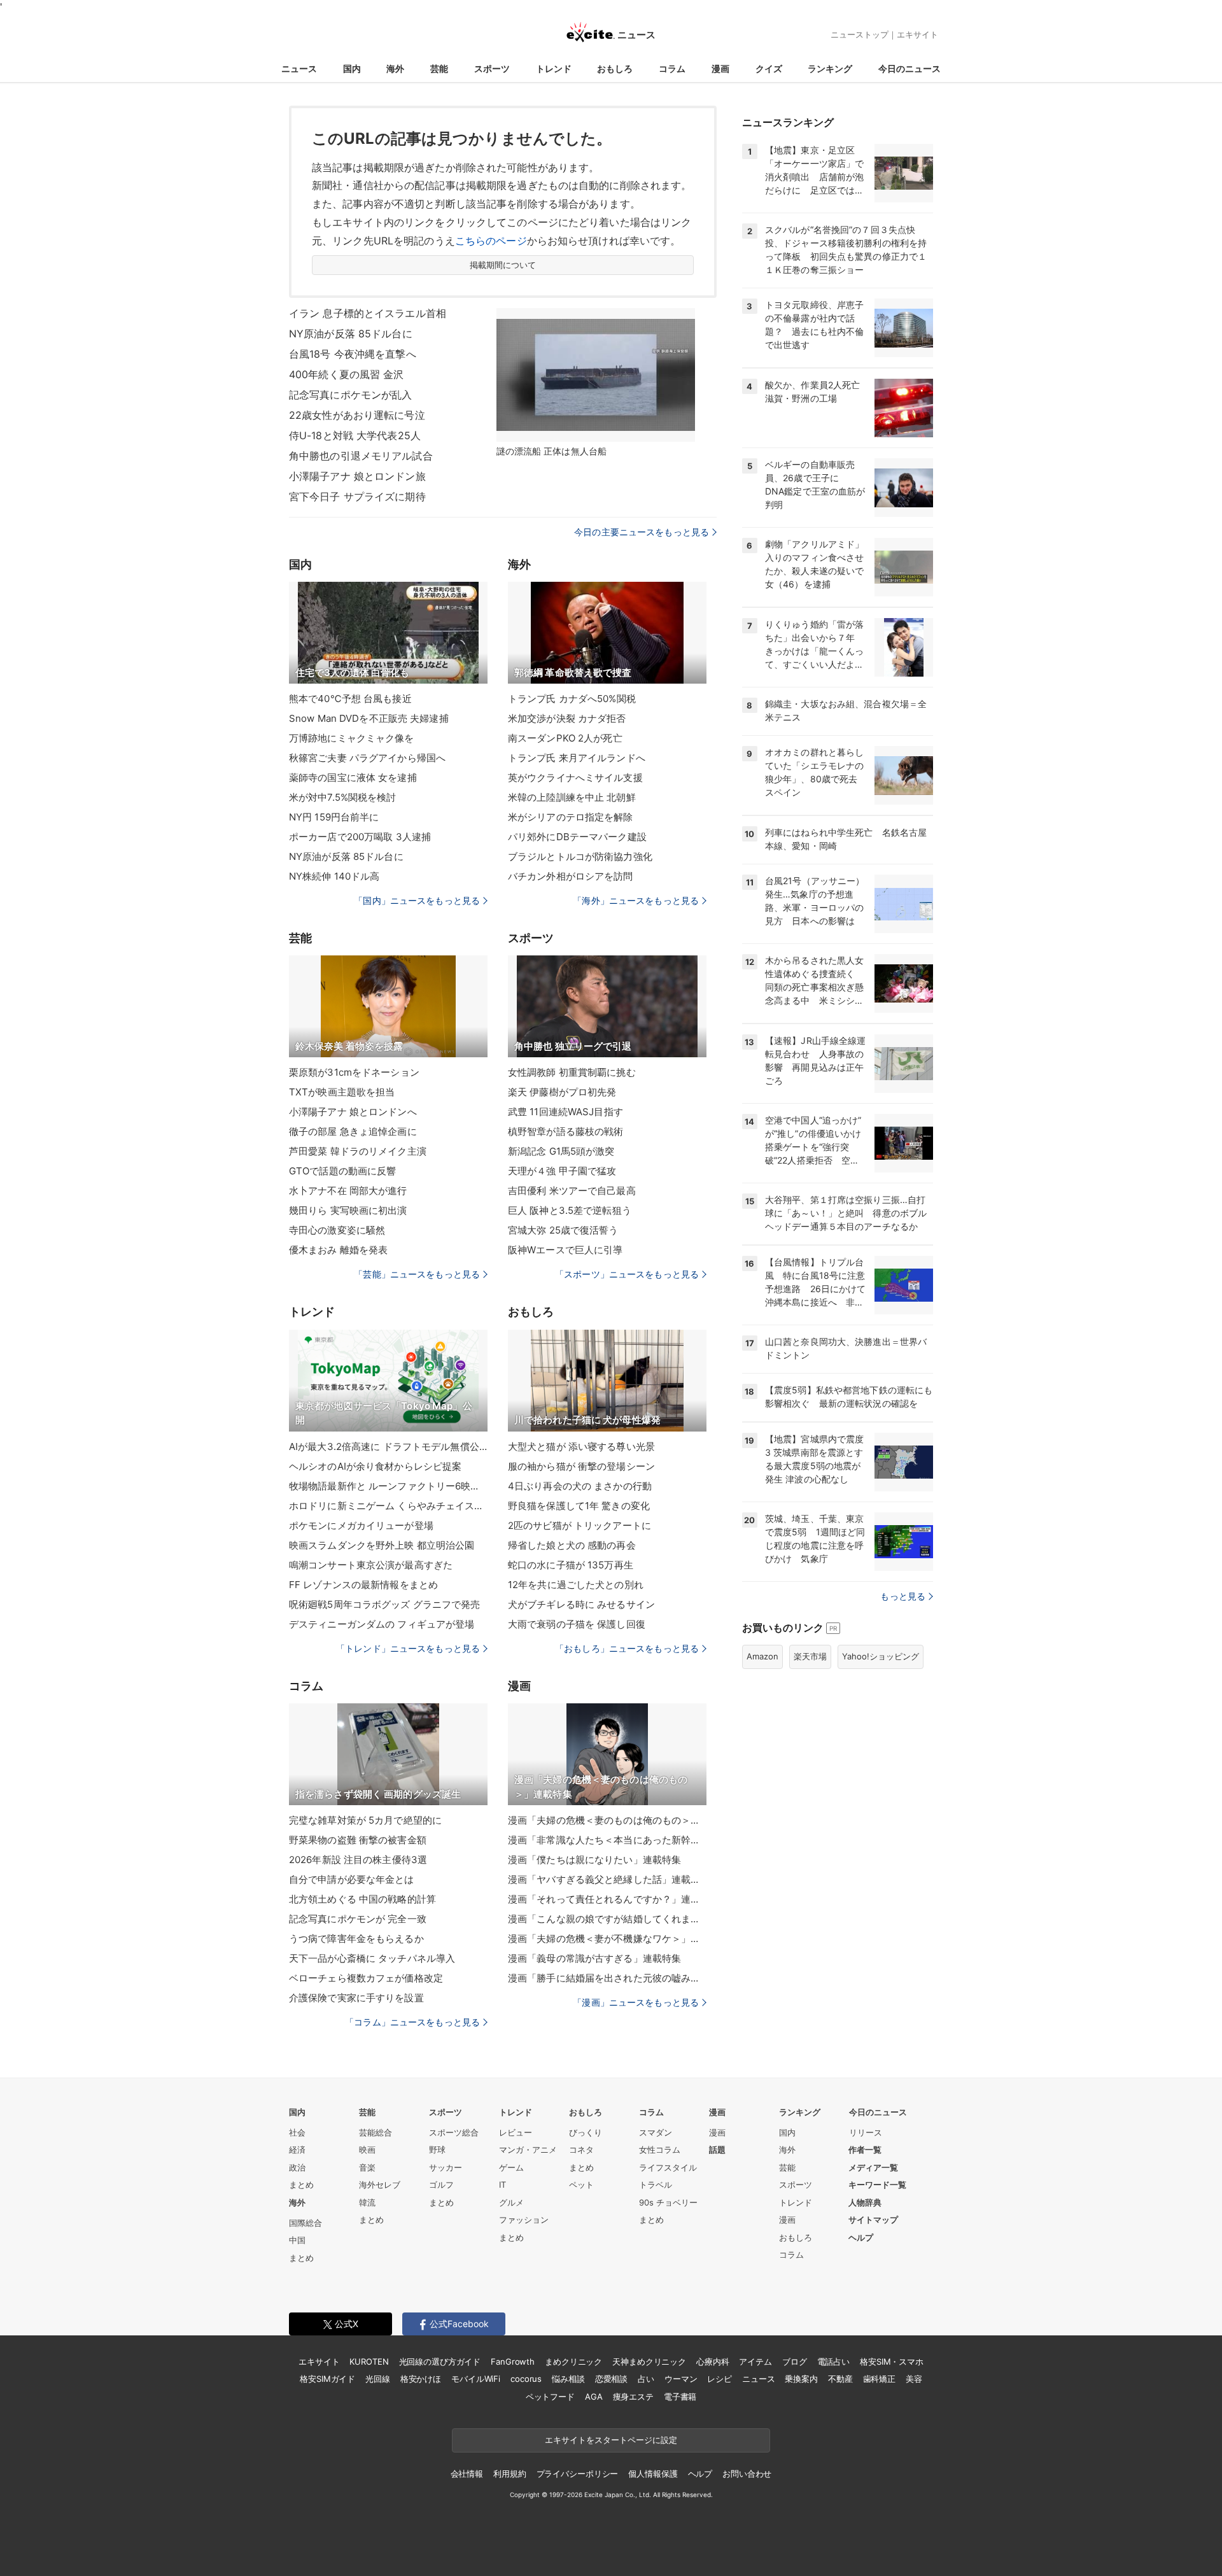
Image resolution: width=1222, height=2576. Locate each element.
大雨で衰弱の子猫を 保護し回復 (577, 1624)
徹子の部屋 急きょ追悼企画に (353, 1131)
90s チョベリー (668, 2202)
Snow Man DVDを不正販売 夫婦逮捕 (369, 718)
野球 (437, 2150)
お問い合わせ (747, 2474)
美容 (914, 2379)
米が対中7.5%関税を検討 (343, 797)
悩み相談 (568, 2379)
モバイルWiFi (476, 2379)
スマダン (656, 2132)
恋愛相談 (611, 2379)
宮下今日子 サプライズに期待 (357, 496)
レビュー (516, 2132)
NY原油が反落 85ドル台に (351, 334)
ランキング (830, 68)
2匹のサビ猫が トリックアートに (579, 1525)
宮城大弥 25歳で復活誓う (563, 1230)
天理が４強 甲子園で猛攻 (562, 1171)
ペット (581, 2185)
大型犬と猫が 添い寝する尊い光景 (581, 1446)
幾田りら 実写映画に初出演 (348, 1210)
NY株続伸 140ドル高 (334, 876)
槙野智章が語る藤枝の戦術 (565, 1131)
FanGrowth (513, 2361)
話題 (717, 2150)
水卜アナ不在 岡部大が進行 (348, 1191)
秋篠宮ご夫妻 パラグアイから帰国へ (367, 758)
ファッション (524, 2220)
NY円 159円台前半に (334, 817)
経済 (297, 2150)
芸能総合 (376, 2132)
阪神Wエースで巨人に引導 (565, 1250)
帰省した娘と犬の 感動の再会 (572, 1545)
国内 (352, 68)
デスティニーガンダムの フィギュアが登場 (382, 1624)
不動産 (840, 2379)
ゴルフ (441, 2185)
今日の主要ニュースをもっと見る (642, 532)
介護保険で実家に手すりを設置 (356, 1998)
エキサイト (917, 34)
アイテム (755, 2361)
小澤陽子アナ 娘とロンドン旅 (357, 476)
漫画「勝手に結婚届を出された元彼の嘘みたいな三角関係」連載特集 (607, 1978)
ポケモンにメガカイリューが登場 (361, 1525)
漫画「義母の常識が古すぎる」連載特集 (594, 1958)
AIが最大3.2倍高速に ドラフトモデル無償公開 (388, 1446)
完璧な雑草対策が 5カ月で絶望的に (365, 1820)
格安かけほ (421, 2379)
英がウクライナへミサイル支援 (575, 778)
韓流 (367, 2202)
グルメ (511, 2202)
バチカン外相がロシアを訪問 (571, 876)
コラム (672, 68)
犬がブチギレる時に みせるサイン (581, 1604)
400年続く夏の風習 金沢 (347, 374)
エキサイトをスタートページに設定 (611, 2440)
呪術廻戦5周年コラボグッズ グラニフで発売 (385, 1604)
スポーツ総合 (454, 2132)
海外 (395, 68)
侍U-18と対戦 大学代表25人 (355, 435)
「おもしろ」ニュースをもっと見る (627, 1648)
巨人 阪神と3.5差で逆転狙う (570, 1210)
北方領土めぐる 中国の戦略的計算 (362, 1899)
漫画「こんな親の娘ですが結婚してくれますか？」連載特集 (607, 1919)
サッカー (446, 2167)
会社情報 (467, 2474)
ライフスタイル (668, 2167)
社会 (297, 2132)
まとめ (301, 2185)
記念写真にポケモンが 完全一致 (358, 1919)
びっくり (586, 2132)
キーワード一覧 (877, 2185)
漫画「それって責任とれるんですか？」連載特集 (607, 1899)
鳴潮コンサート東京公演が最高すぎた (371, 1565)
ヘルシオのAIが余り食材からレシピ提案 (375, 1466)
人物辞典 (865, 2202)
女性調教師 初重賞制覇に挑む (572, 1072)
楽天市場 (810, 1656)
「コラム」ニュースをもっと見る (412, 2022)
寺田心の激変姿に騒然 (337, 1230)
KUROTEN (369, 2361)
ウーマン (681, 2379)
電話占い (833, 2361)
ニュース (299, 68)
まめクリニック (573, 2361)
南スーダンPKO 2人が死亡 (565, 738)
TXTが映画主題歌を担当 (342, 1092)
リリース (866, 2132)
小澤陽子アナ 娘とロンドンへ (353, 1112)
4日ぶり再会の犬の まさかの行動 (580, 1486)
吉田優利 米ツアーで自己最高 (572, 1191)
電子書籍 (680, 2397)
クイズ (769, 68)
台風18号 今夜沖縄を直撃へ (353, 354)
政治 (297, 2167)
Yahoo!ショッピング (881, 1656)
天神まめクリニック (649, 2361)
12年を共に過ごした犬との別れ (576, 1585)
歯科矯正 (879, 2379)
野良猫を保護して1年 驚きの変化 (579, 1506)
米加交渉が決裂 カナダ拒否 (567, 718)
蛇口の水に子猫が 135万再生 (571, 1565)
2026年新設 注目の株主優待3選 (358, 1860)
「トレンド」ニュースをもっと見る (408, 1648)
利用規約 (509, 2474)
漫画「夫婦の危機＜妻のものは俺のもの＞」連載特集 (607, 1820)
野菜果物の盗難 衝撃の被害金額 (358, 1840)
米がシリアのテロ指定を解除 (571, 817)
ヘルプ (861, 2237)
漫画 (720, 68)
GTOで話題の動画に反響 (342, 1171)
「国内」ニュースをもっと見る (417, 900)
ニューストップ (860, 34)
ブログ (795, 2361)
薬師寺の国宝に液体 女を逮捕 (353, 778)
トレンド (554, 68)
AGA (594, 2397)
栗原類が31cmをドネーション (354, 1072)
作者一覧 (865, 2150)
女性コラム (660, 2150)
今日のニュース (909, 68)
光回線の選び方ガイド (440, 2361)
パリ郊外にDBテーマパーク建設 (577, 837)
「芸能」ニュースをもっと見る (417, 1274)
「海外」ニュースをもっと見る (636, 900)
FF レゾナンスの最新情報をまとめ (363, 1585)
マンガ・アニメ (528, 2150)
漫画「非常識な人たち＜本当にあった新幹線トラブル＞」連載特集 (607, 1840)
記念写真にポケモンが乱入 (350, 395)
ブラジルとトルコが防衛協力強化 (580, 856)
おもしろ (615, 68)
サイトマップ (873, 2220)
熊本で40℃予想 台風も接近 (350, 699)
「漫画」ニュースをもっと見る (636, 2002)
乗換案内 (801, 2379)
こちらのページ (491, 241)
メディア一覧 (873, 2167)
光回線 (378, 2379)
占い (646, 2379)
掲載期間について (503, 265)
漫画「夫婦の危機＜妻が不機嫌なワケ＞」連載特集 (607, 1939)
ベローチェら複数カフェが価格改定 (366, 1978)
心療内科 (713, 2361)
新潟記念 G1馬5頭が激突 (561, 1151)
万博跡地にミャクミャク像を (352, 738)
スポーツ (492, 68)
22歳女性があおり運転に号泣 (357, 415)
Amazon (762, 1656)
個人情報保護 (653, 2474)
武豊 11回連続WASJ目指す (565, 1112)
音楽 (367, 2167)
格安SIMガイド (327, 2379)
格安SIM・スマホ (892, 2361)
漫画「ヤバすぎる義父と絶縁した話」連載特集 (607, 1879)
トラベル (656, 2185)
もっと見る (903, 1596)
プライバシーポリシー (578, 2474)
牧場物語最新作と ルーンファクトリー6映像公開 (388, 1486)
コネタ (581, 2150)
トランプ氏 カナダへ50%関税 (572, 699)
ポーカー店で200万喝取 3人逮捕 (360, 837)
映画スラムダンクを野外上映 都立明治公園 (382, 1545)
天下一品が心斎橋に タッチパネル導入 (372, 1958)
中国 (297, 2240)
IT (502, 2185)
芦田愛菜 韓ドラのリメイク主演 (358, 1151)
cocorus (526, 2379)
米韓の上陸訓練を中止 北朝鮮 (572, 797)
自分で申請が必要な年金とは (352, 1879)
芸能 (439, 68)
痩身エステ (633, 2397)
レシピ (720, 2379)
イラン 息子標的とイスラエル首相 (368, 313)
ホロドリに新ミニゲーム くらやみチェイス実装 (388, 1506)
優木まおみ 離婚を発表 (338, 1250)
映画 (367, 2150)
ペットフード (550, 2397)
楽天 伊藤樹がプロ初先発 (562, 1092)
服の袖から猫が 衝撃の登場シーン (581, 1466)
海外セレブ (380, 2185)
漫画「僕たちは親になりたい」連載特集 (594, 1860)
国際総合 (305, 2223)
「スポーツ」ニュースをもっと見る (627, 1274)
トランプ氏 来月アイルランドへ (577, 758)
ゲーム (511, 2167)
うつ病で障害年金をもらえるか (356, 1939)
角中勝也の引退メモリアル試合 (361, 456)
